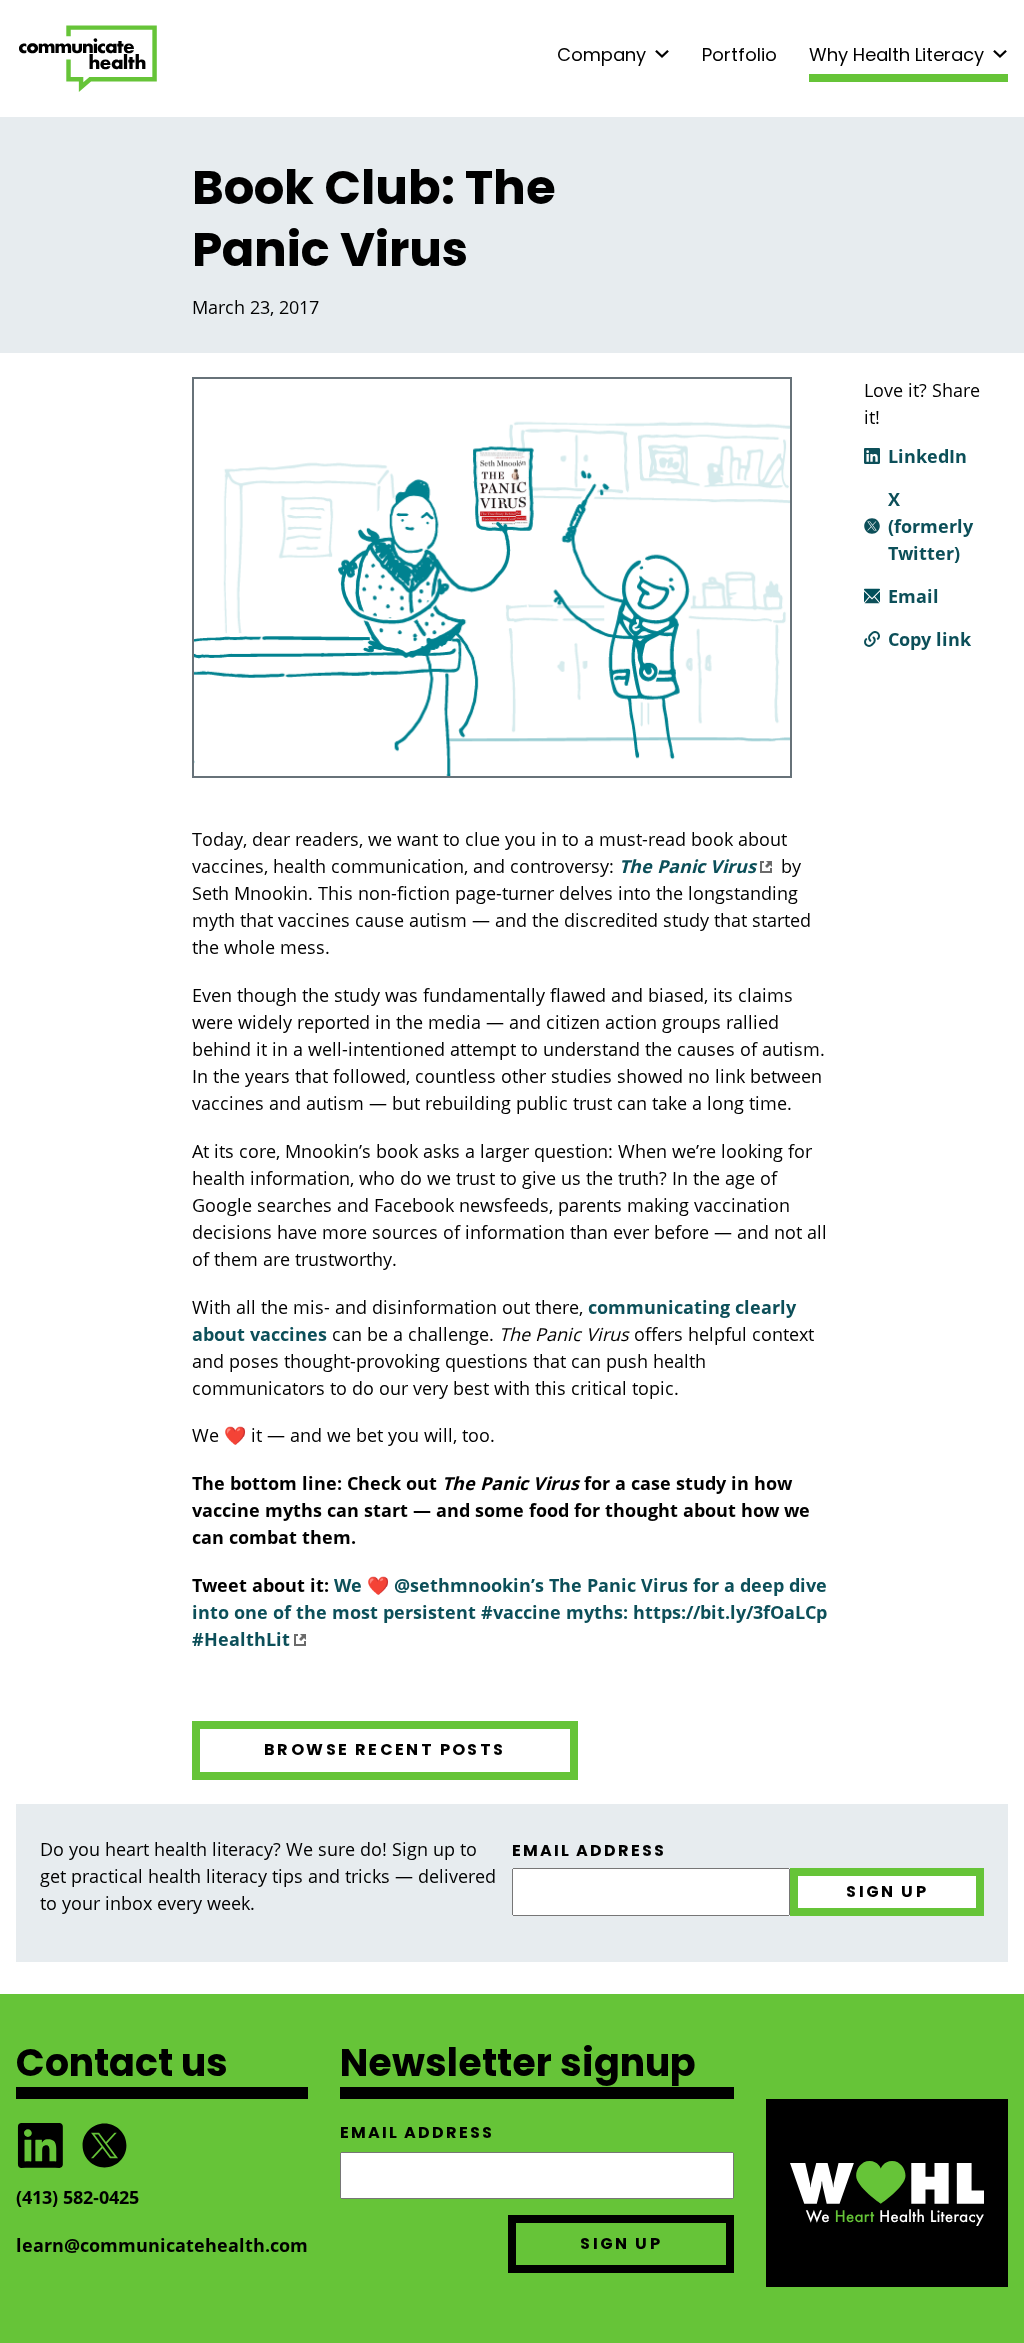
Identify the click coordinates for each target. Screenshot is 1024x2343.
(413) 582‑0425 (77, 2197)
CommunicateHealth (88, 58)
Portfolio (739, 54)
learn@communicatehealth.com (162, 2245)
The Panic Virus (687, 866)
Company (601, 54)
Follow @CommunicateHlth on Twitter (104, 2145)
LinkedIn (927, 456)
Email (913, 596)
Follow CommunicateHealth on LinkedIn (40, 2145)
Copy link (929, 639)
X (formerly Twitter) (930, 526)
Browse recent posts (385, 1749)
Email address (589, 1851)
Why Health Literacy (896, 54)
